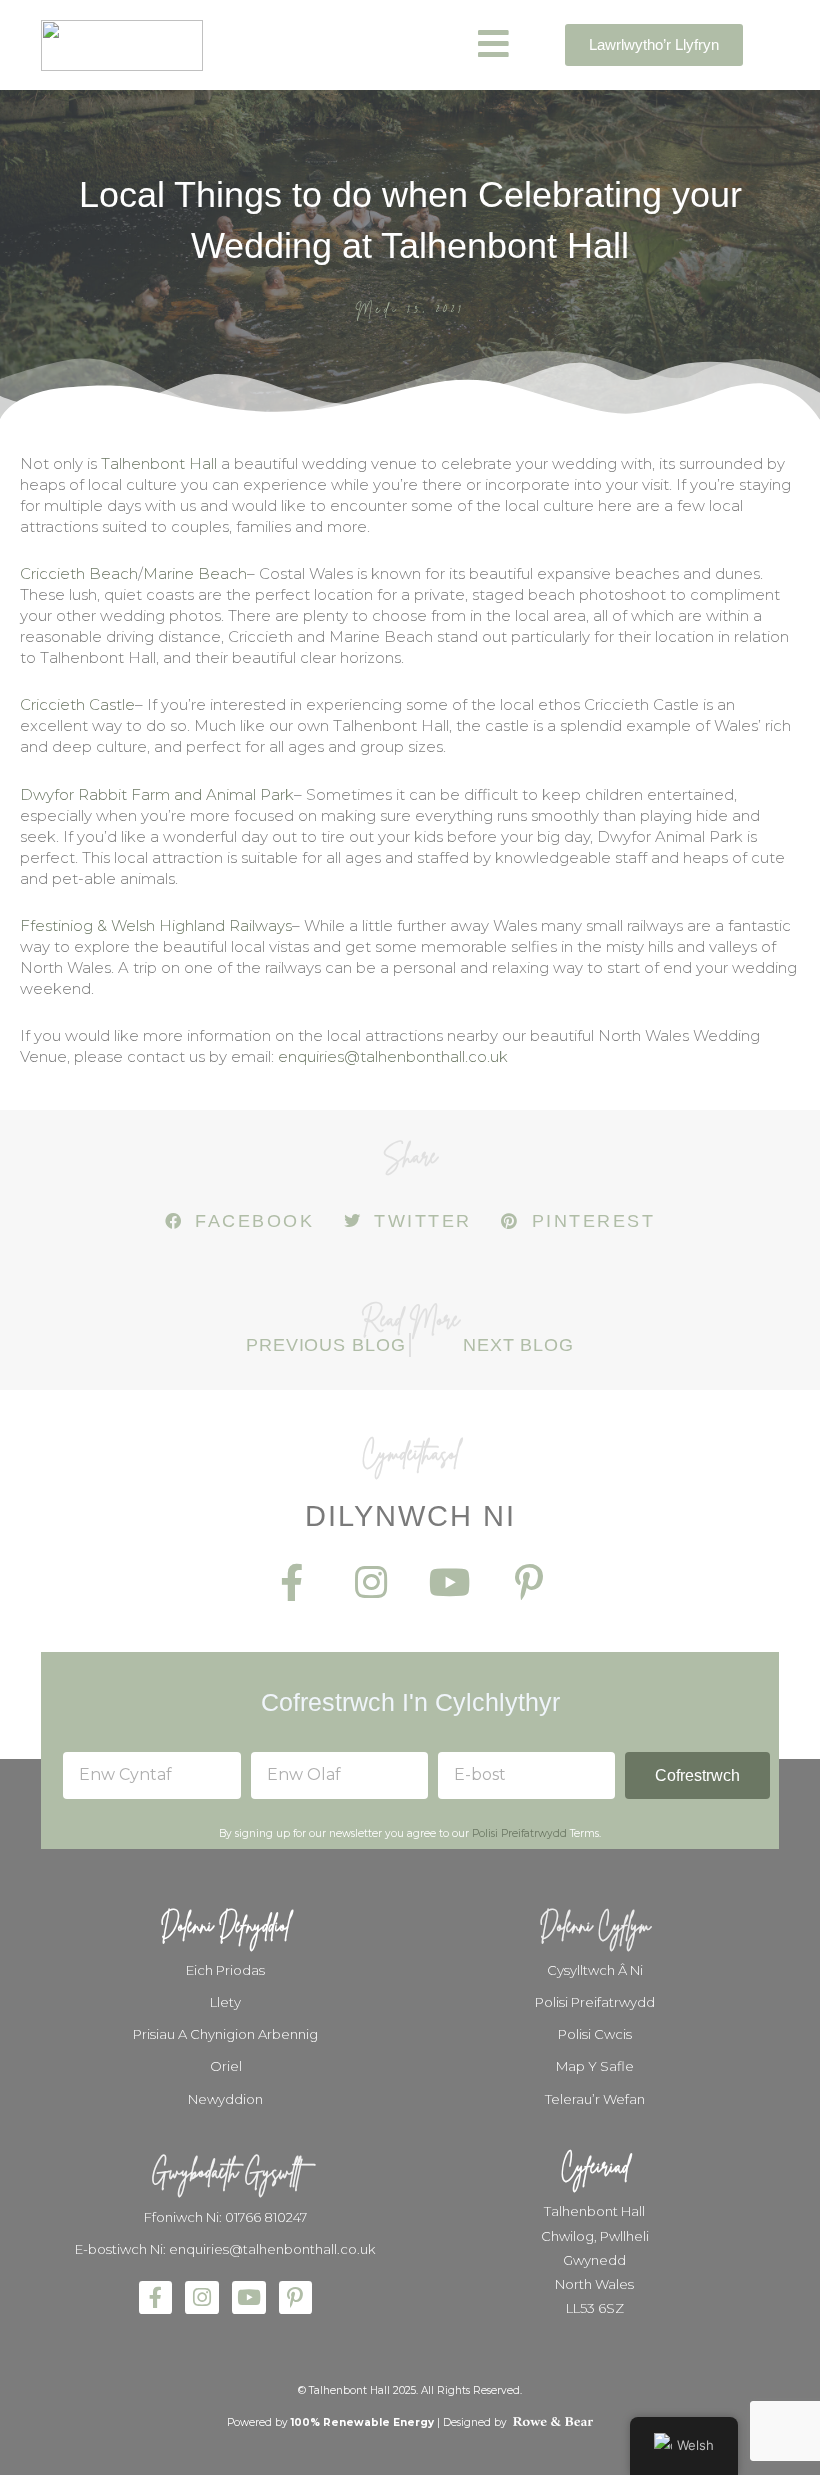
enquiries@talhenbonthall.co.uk (393, 1056)
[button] (239, 1221)
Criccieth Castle (77, 704)
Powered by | (335, 2422)
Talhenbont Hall (159, 463)
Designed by (476, 2422)
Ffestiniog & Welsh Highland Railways (156, 925)
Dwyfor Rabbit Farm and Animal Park (157, 794)
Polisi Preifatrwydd (519, 1833)
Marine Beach (195, 573)
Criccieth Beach (79, 573)
